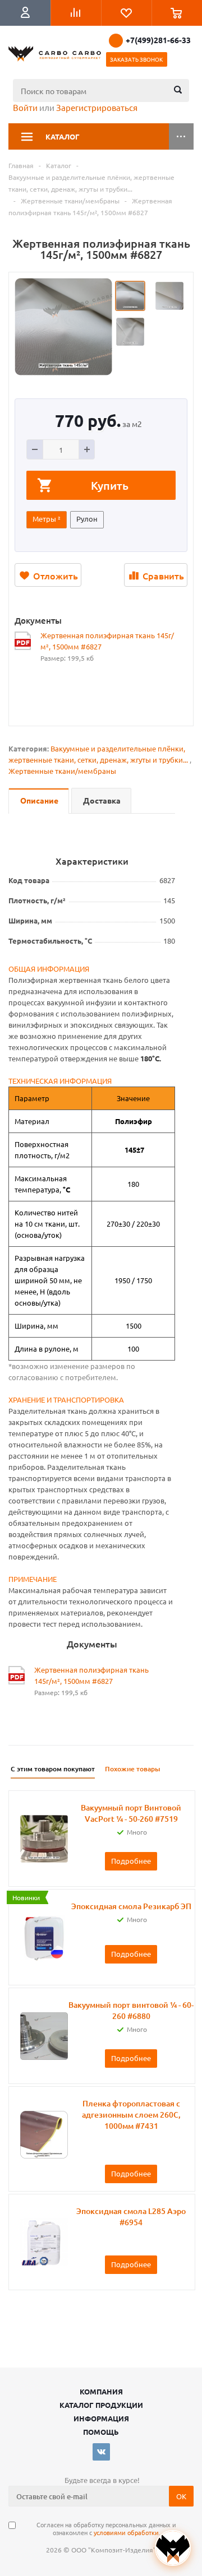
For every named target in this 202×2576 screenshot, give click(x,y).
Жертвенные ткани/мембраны (62, 771)
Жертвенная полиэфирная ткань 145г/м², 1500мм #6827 (107, 641)
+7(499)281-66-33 (158, 40)
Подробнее (131, 1861)
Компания (101, 2391)
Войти (25, 107)
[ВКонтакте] (101, 2452)
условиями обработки (126, 2532)
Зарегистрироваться (97, 107)
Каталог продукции (101, 2405)
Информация (101, 2418)
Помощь (101, 2432)
